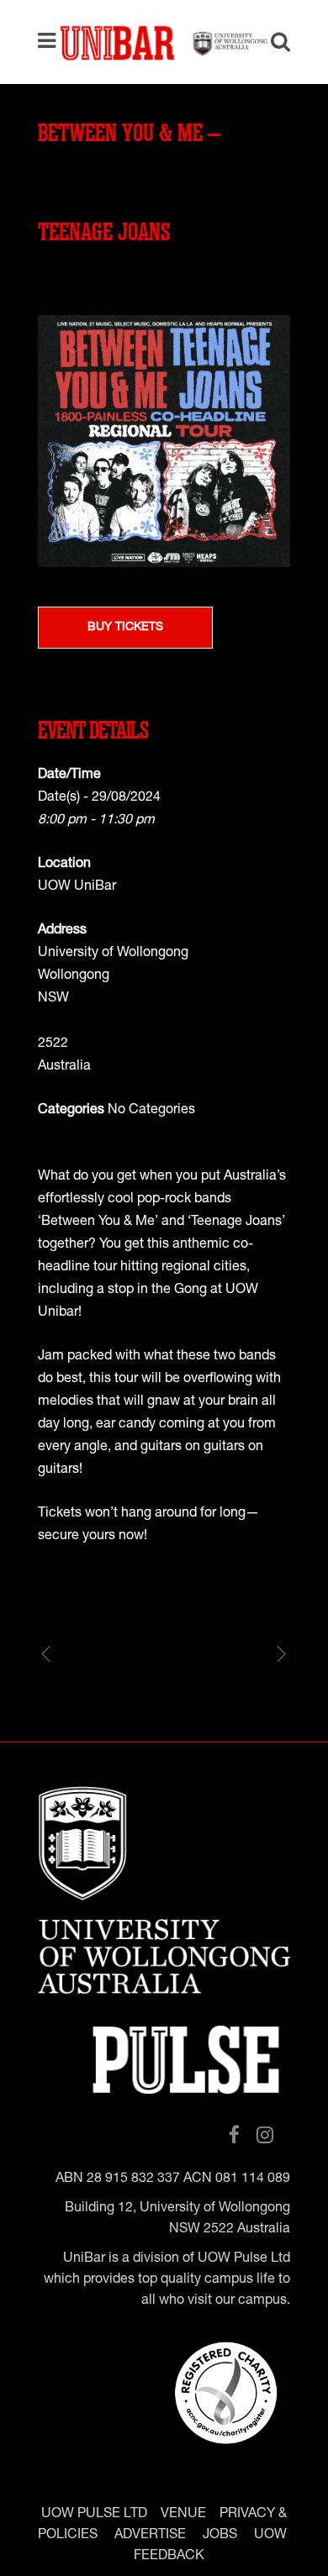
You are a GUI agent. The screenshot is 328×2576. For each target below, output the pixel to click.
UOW (270, 2536)
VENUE (183, 2515)
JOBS (220, 2536)
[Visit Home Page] (164, 42)
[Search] (274, 44)
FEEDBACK (169, 2557)
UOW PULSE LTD (94, 2515)
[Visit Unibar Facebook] (234, 2136)
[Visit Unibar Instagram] (265, 2136)
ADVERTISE (150, 2536)
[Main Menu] (51, 42)
